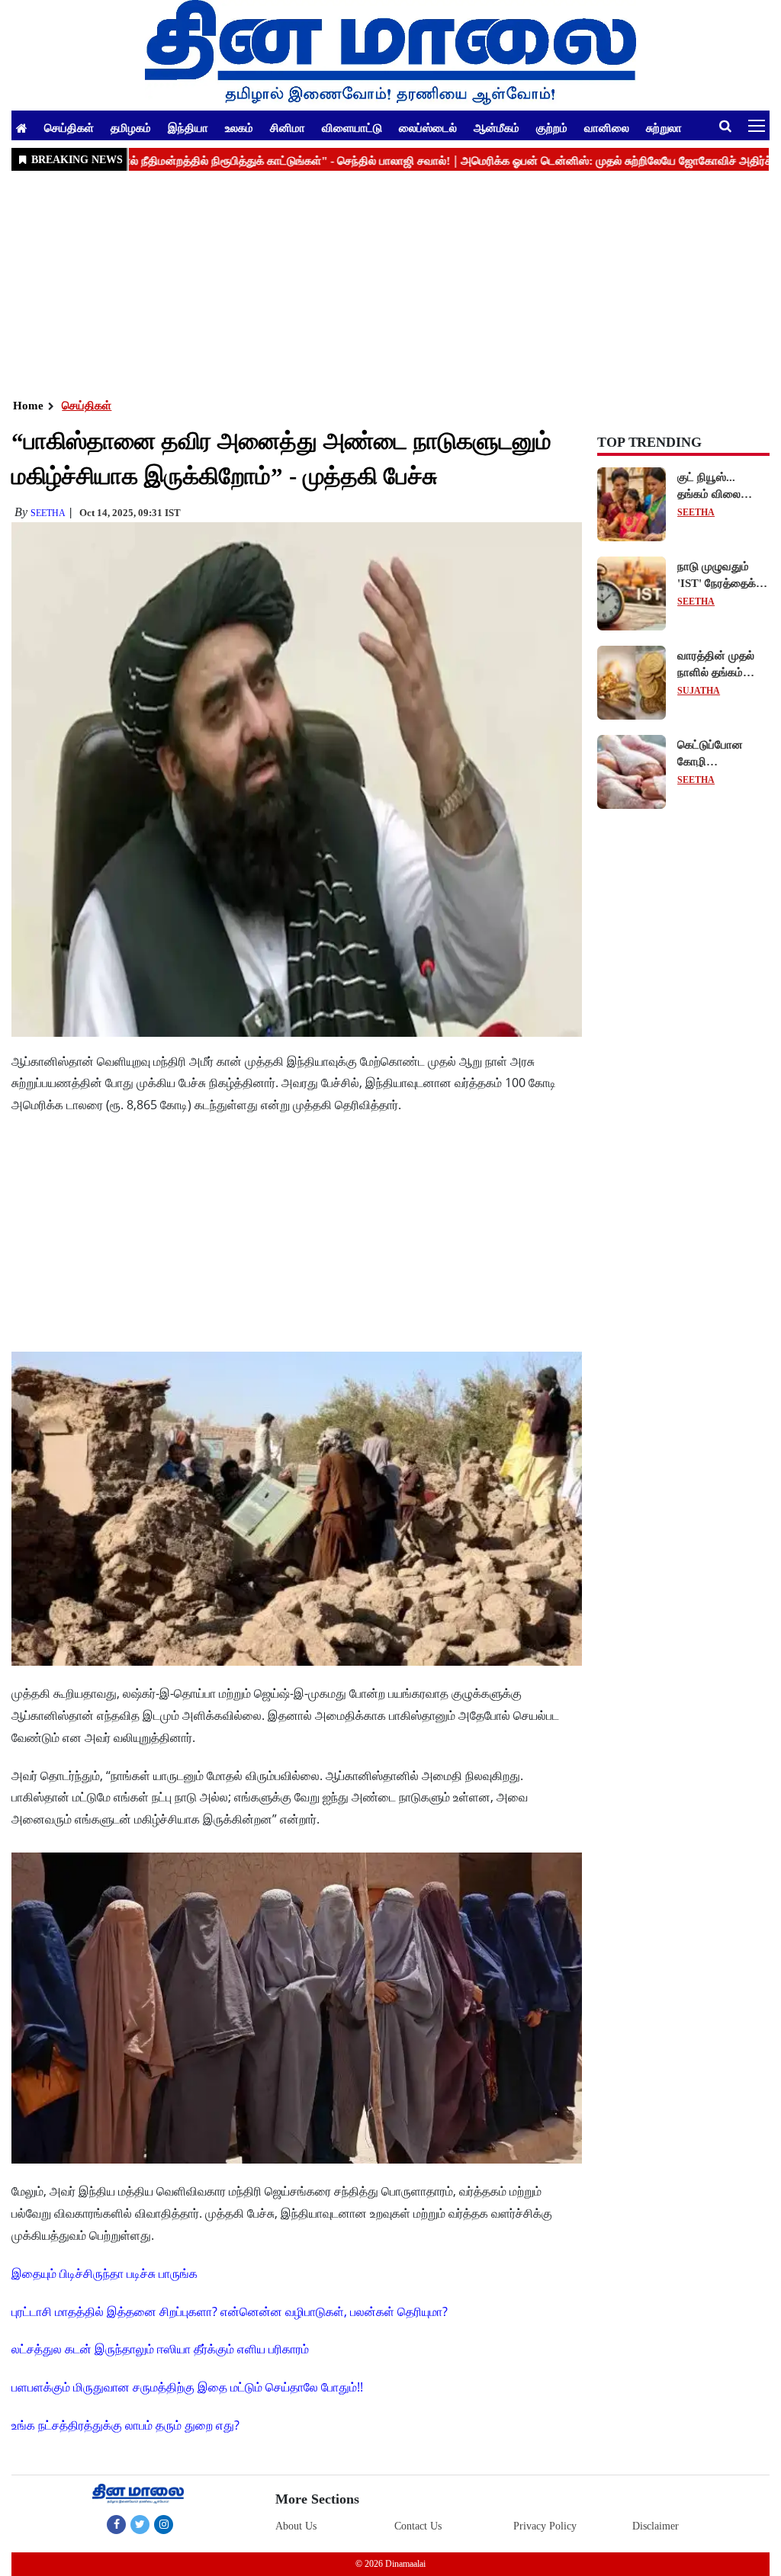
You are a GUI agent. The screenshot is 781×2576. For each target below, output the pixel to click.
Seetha (48, 513)
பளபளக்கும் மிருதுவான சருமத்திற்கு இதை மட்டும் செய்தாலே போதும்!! (187, 2387)
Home (28, 406)
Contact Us (418, 2526)
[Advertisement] (390, 283)
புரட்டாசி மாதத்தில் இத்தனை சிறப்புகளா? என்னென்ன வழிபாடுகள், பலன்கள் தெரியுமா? (230, 2311)
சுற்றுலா (664, 127)
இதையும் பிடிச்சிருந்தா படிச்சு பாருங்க (104, 2273)
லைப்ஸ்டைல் (428, 127)
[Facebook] (116, 2524)
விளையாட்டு (352, 127)
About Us (296, 2526)
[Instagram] (164, 2524)
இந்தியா (188, 127)
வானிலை (607, 127)
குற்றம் (552, 127)
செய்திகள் (69, 127)
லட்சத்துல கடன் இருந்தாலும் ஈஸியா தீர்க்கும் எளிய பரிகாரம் (160, 2349)
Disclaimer (656, 2526)
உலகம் (239, 127)
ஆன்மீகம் (497, 127)
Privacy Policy (545, 2526)
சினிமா (288, 127)
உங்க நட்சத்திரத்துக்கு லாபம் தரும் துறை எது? (125, 2425)
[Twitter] (140, 2524)
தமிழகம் (131, 127)
